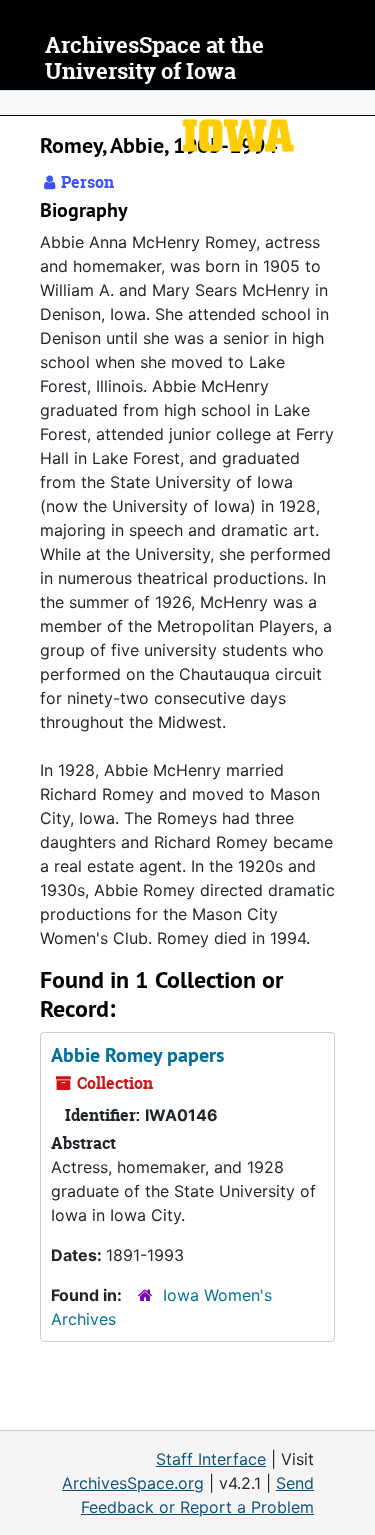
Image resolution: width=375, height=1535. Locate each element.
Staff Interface (211, 1459)
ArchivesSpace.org (133, 1483)
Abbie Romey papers (137, 1055)
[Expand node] (355, 103)
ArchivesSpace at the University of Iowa (154, 58)
